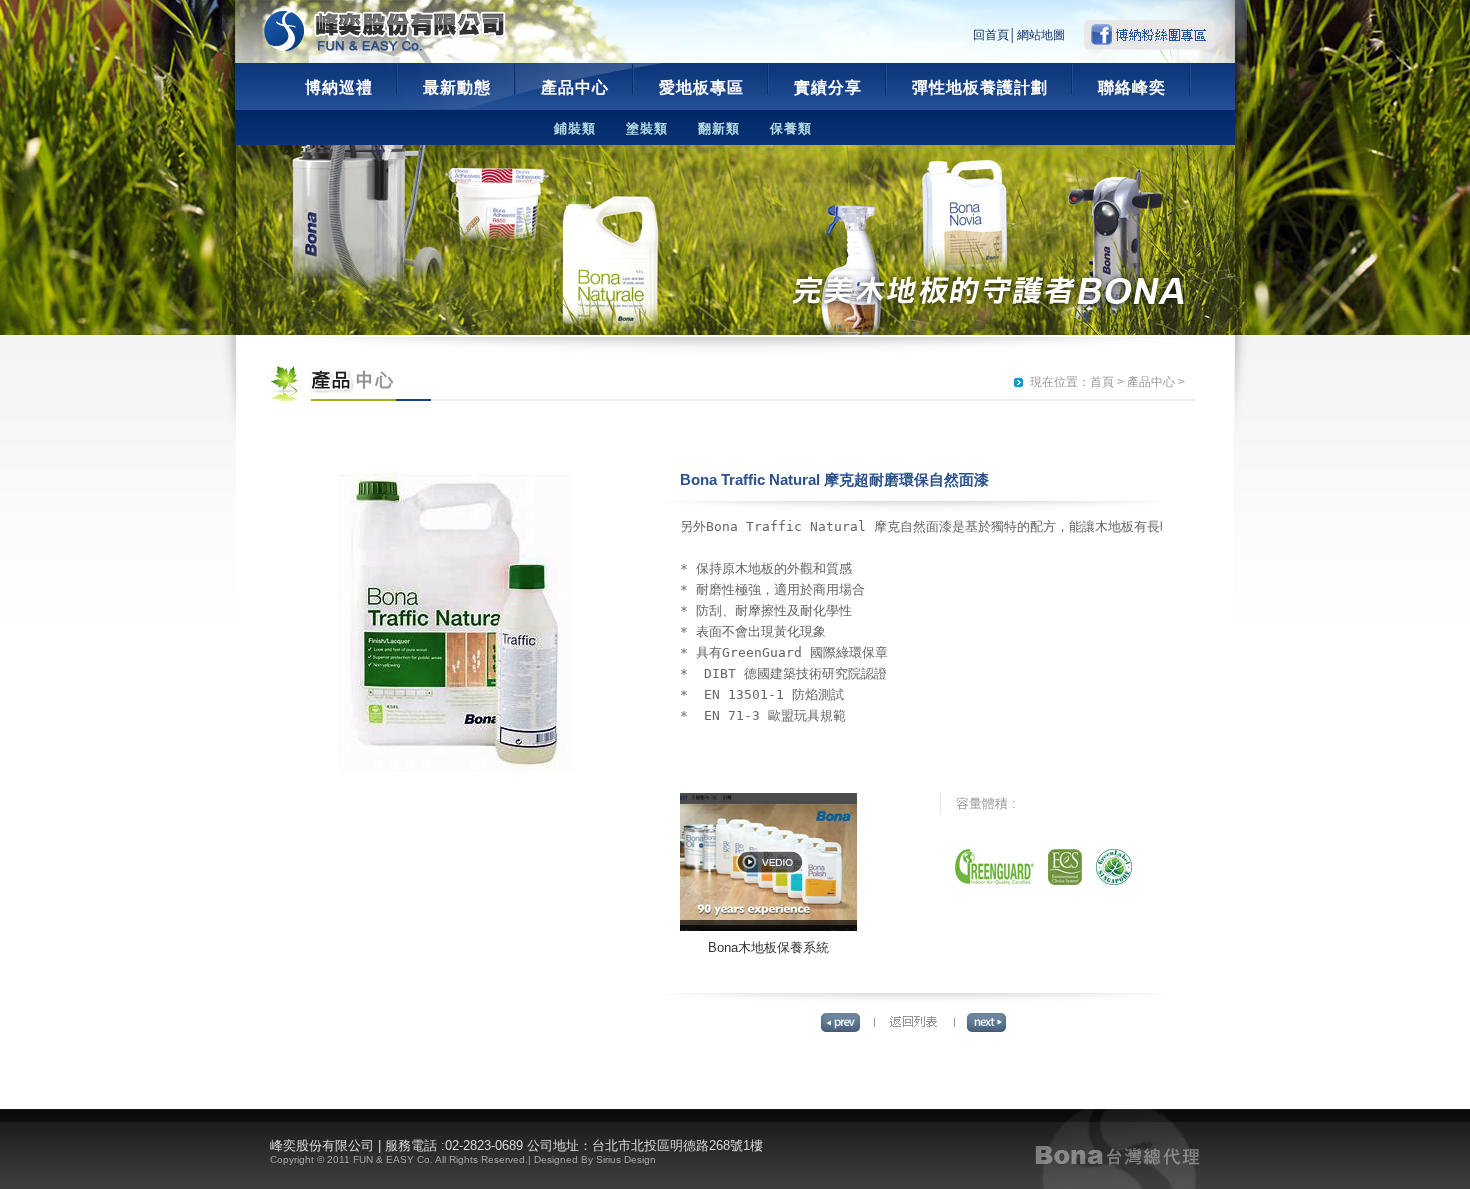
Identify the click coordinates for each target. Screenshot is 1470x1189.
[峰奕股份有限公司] (385, 31)
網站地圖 (1041, 35)
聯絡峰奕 (1132, 87)
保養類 (791, 128)
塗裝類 (647, 128)
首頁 (1102, 382)
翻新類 (719, 128)
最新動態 (457, 87)
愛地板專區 (701, 87)
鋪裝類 (575, 128)
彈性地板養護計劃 (980, 87)
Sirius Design (626, 1159)
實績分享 (828, 87)
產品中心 (575, 87)
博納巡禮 (339, 87)
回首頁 (991, 35)
